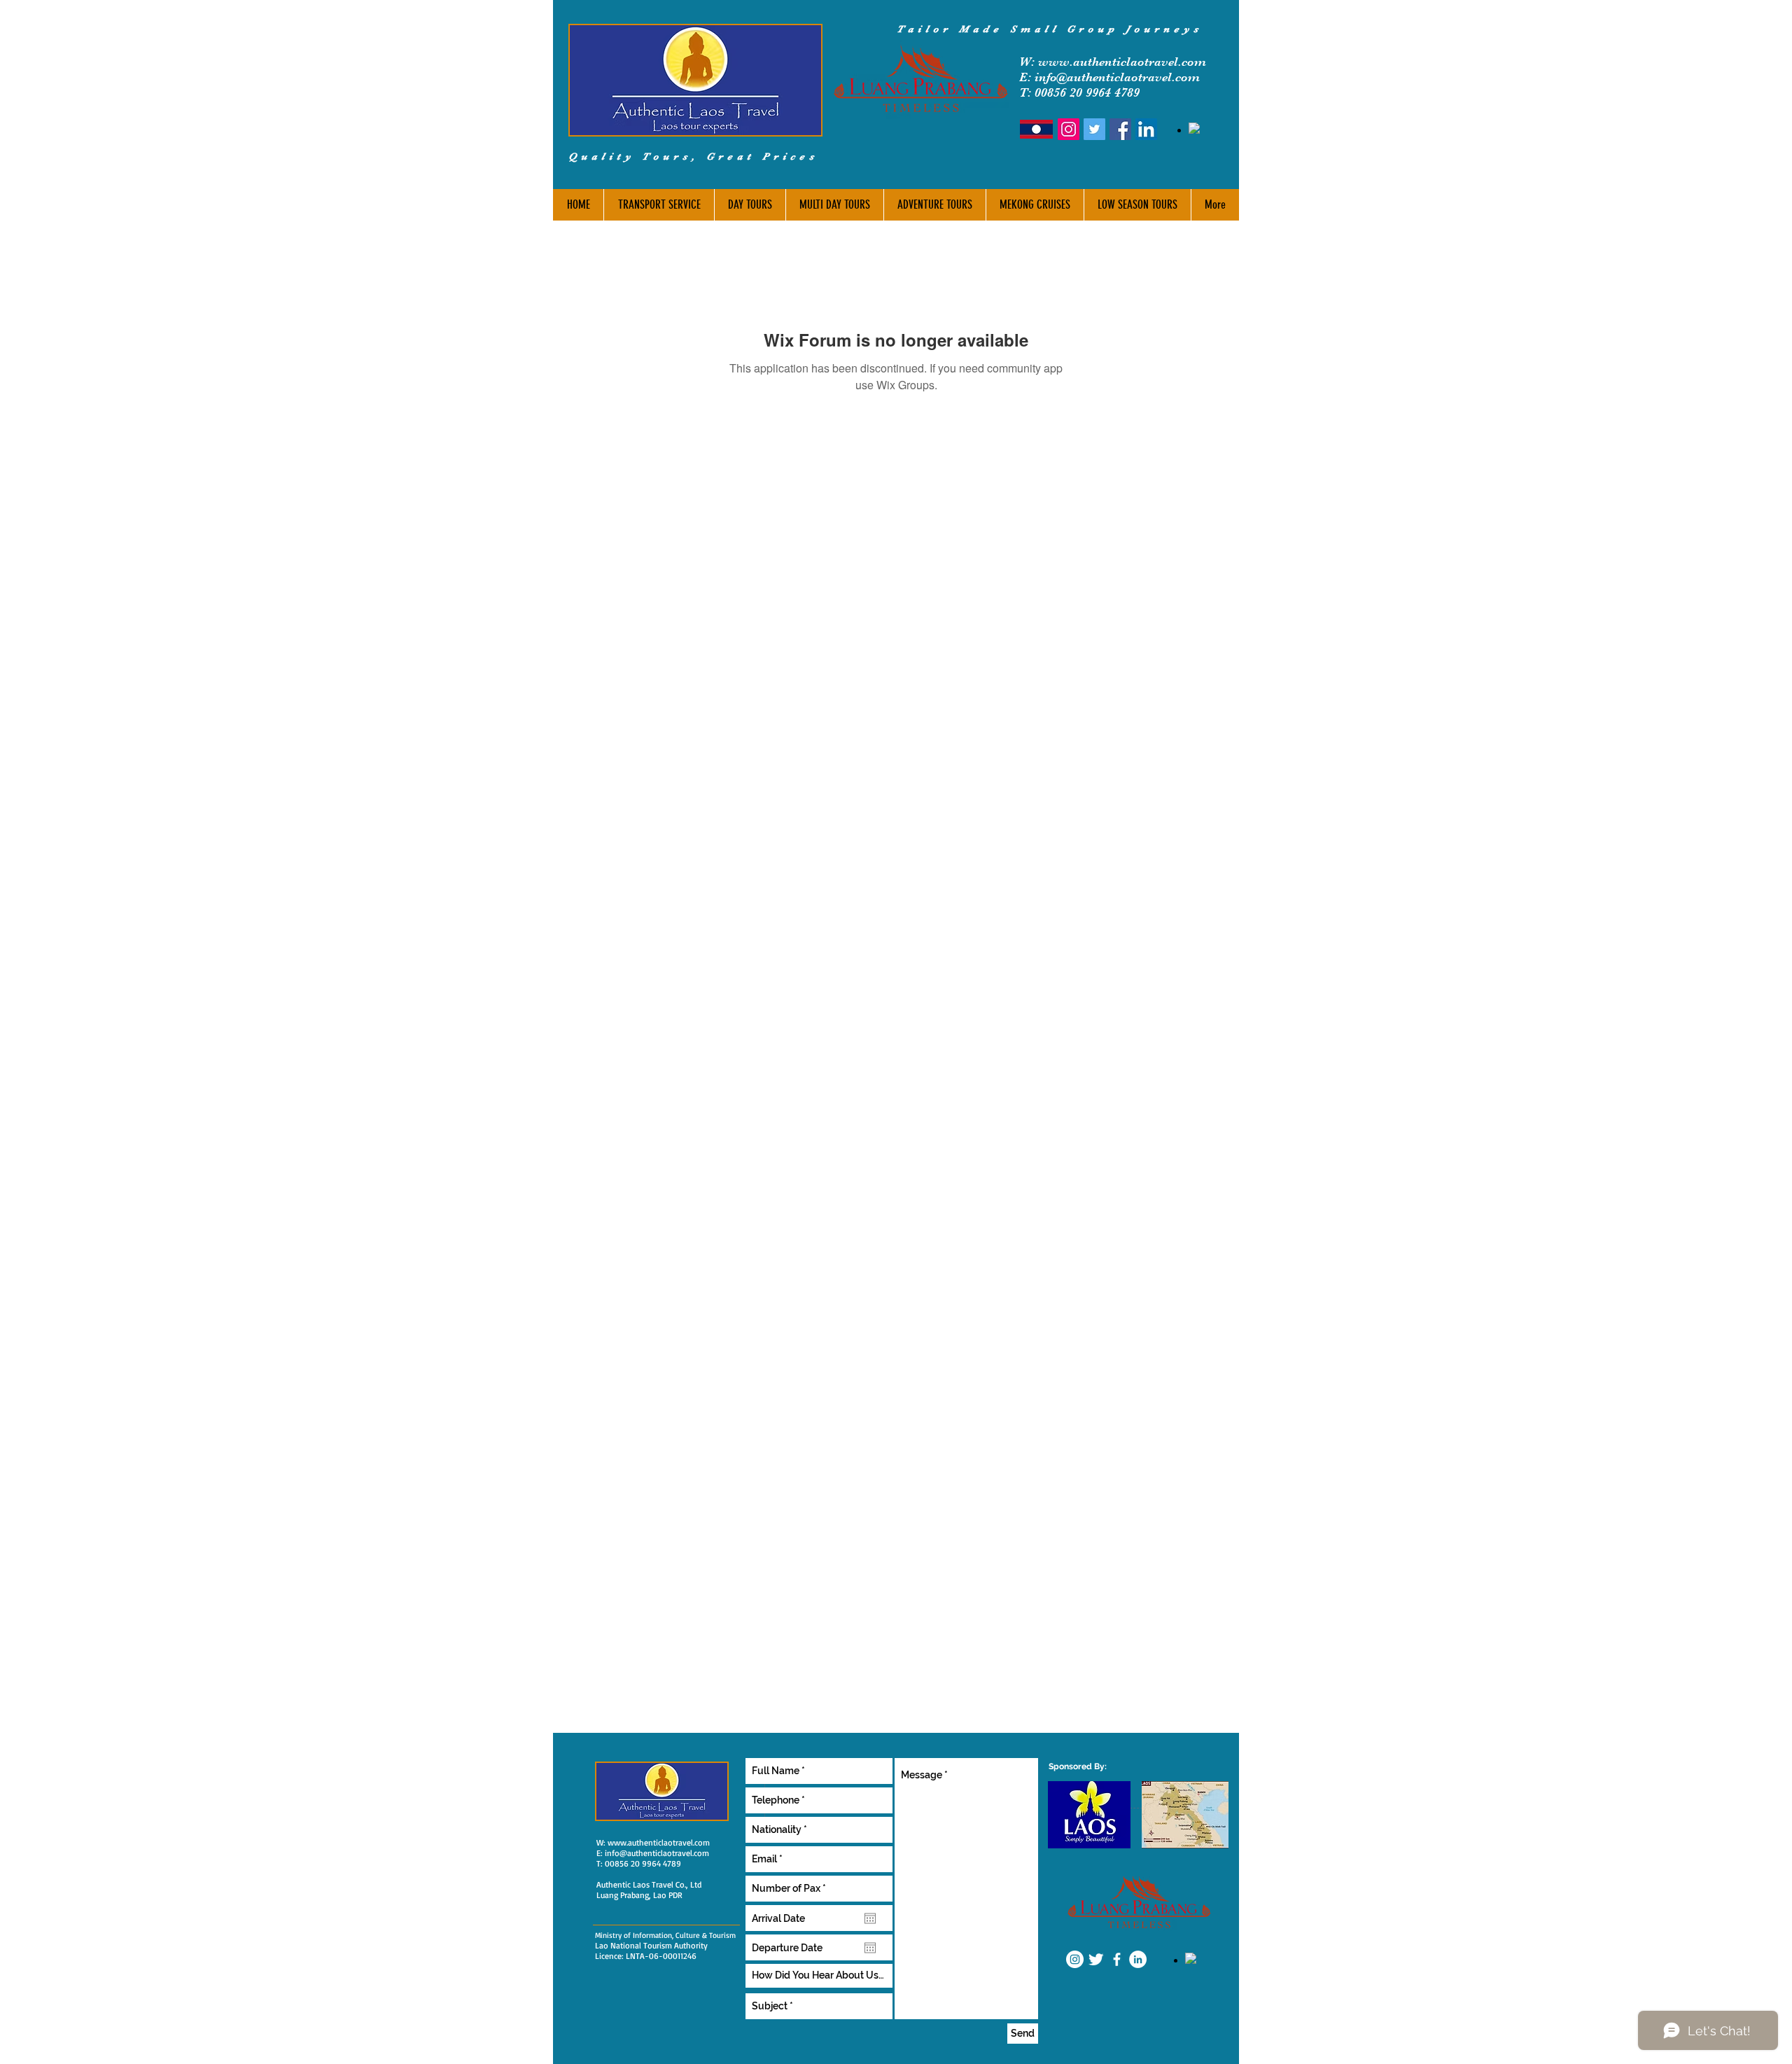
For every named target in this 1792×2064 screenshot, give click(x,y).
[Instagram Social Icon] (1069, 129)
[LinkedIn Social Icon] (1146, 129)
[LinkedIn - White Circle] (1138, 1959)
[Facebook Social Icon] (1120, 129)
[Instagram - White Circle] (1075, 1959)
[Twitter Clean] (1096, 1959)
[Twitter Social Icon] (1094, 129)
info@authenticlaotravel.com (657, 1853)
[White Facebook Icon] (1117, 1959)
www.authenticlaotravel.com (1122, 62)
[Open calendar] (870, 1918)
